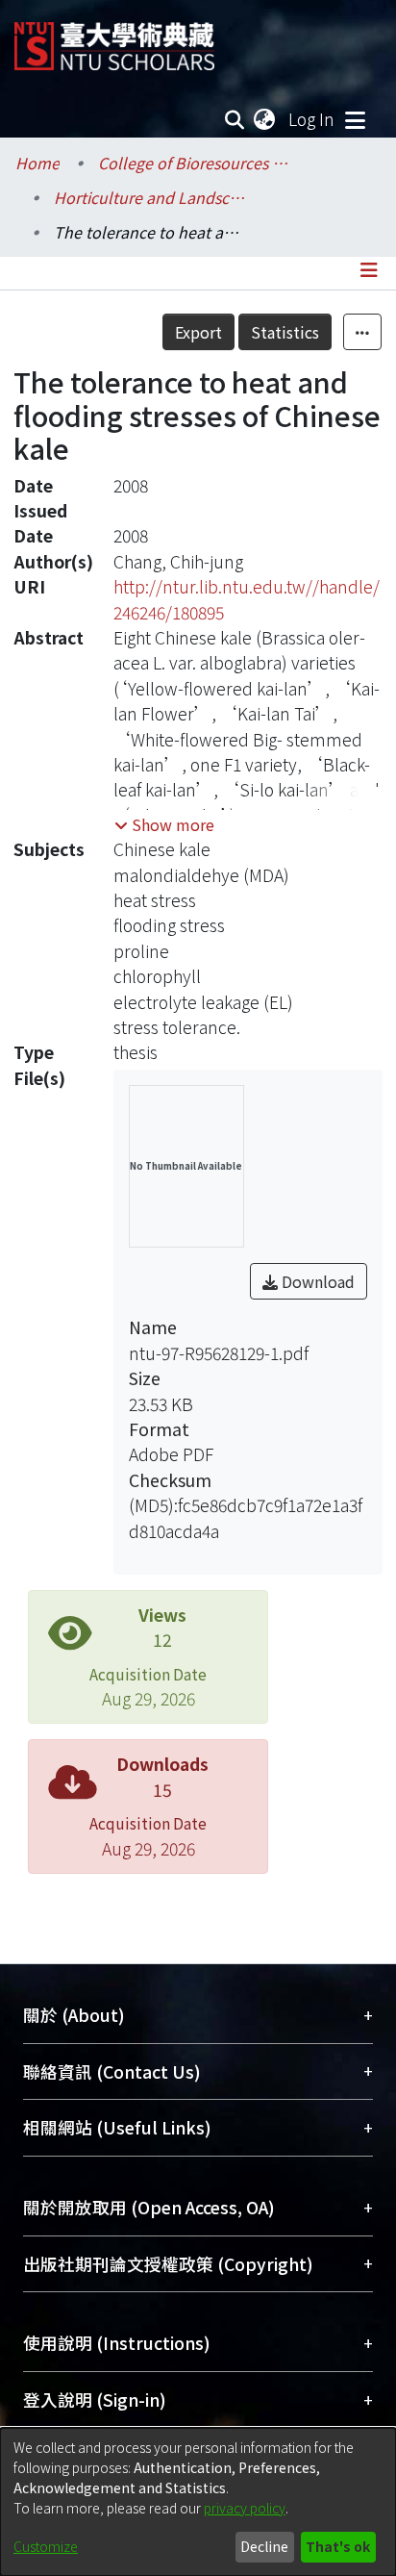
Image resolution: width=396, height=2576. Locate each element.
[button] (164, 824)
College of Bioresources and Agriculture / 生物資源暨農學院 (194, 163)
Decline (264, 2546)
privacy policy (245, 2508)
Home (37, 163)
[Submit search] (235, 119)
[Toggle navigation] (355, 119)
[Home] (114, 39)
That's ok (338, 2546)
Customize (46, 2546)
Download (316, 1281)
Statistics (285, 332)
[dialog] (198, 2502)
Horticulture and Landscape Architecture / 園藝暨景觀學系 (150, 197)
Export (198, 332)
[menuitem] (265, 119)
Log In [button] (312, 119)
